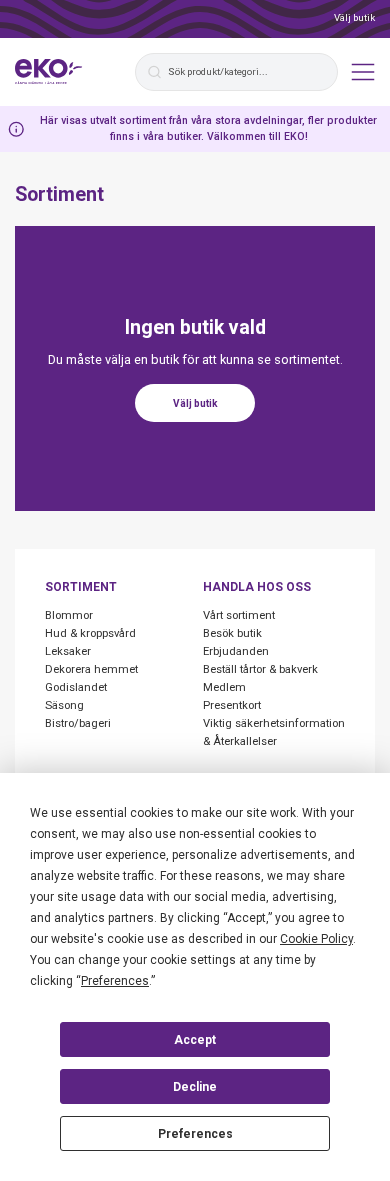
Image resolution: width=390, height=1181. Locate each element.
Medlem (224, 687)
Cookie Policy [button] (316, 939)
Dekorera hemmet (91, 669)
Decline (195, 1087)
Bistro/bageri (78, 723)
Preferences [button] (115, 981)
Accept (195, 1040)
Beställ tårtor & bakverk (260, 669)
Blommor (69, 615)
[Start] (49, 72)
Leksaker (68, 651)
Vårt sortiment (239, 615)
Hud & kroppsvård (90, 633)
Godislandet (76, 687)
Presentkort (232, 705)
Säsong (64, 705)
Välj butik (354, 17)
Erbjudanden (236, 651)
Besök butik (232, 633)
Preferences (195, 1134)
